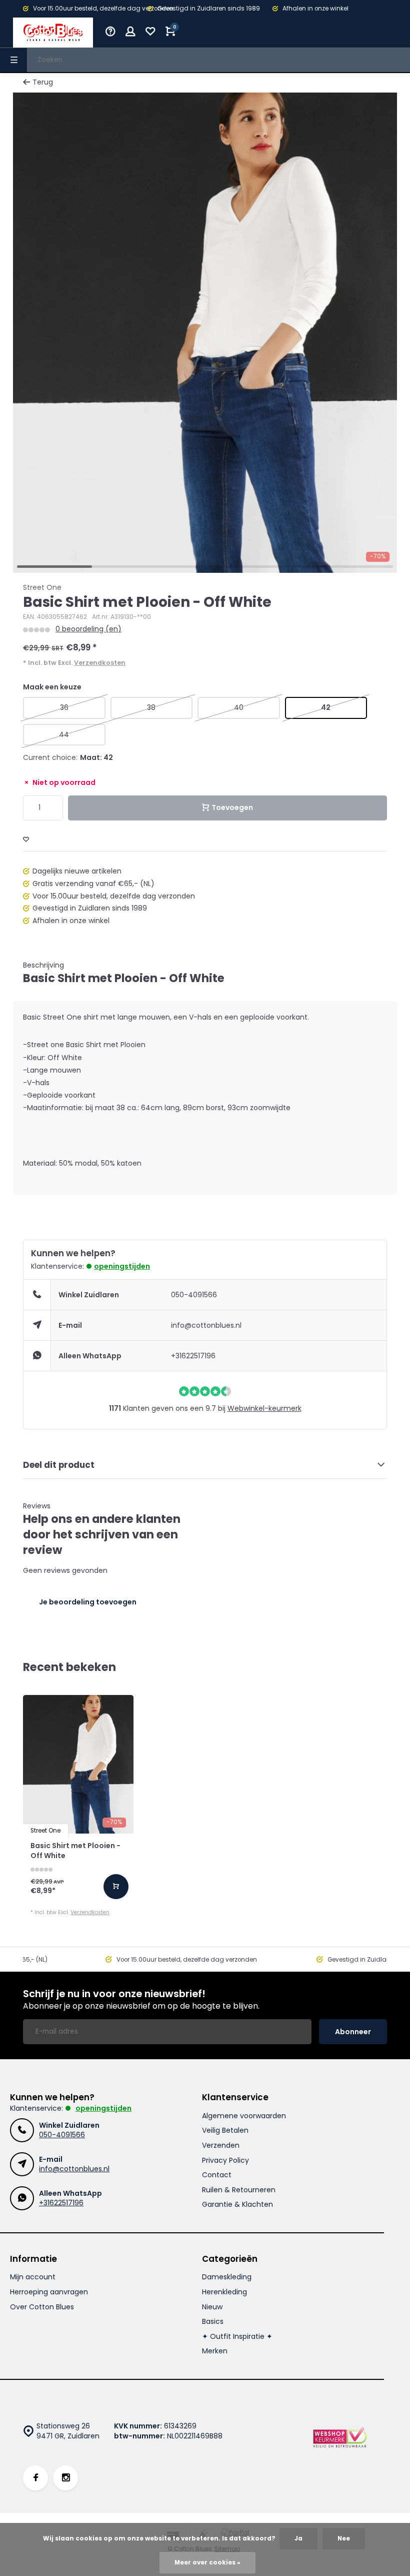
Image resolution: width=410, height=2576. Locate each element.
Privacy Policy (225, 2161)
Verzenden (221, 2145)
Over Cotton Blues (42, 2307)
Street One (42, 588)
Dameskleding (227, 2277)
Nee (344, 2538)
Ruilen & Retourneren (239, 2190)
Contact (217, 2175)
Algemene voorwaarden (244, 2116)
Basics (213, 2322)
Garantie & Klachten (237, 2205)
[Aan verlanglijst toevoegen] (26, 840)
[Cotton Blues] (53, 33)
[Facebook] (35, 2478)
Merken (215, 2351)
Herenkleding (224, 2292)
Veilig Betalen (225, 2130)
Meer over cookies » (207, 2562)
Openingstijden (122, 1266)
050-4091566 (194, 1295)
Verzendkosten (100, 663)
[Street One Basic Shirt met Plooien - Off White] (78, 1764)
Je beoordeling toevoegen (88, 1602)
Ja (298, 2538)
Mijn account (33, 2277)
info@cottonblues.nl (206, 1325)
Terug (43, 82)
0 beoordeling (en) (88, 629)
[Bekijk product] (116, 1887)
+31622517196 (193, 1356)
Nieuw (212, 2307)
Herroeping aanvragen (49, 2292)
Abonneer (353, 2032)
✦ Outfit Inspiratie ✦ (237, 2337)
